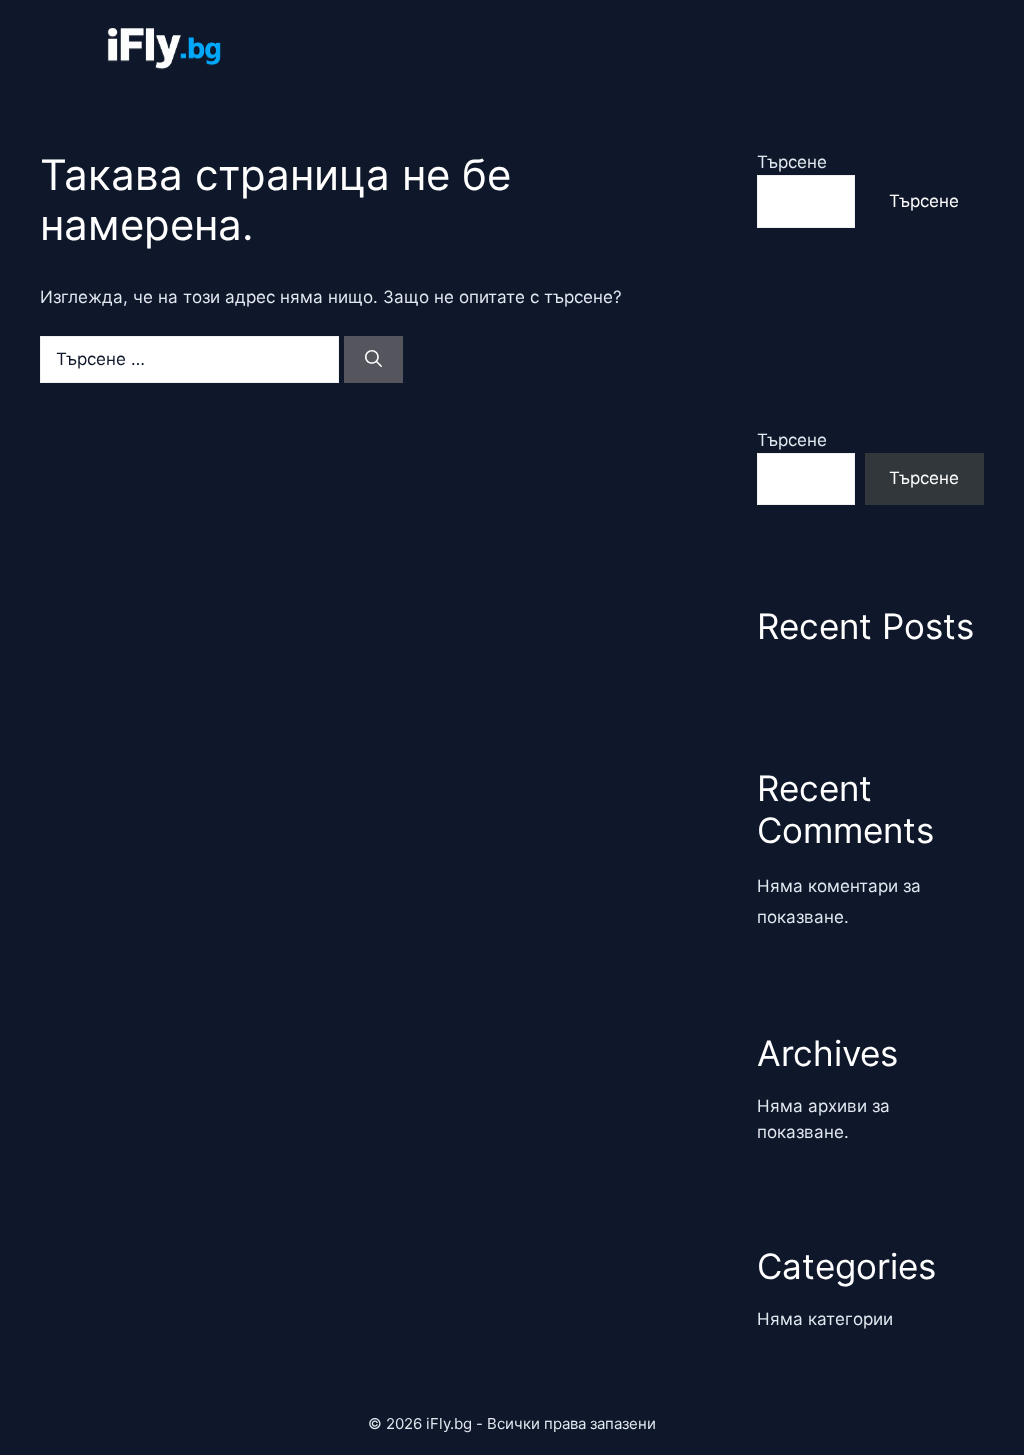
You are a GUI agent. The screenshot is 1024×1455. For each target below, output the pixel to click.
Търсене (792, 162)
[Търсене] (373, 360)
